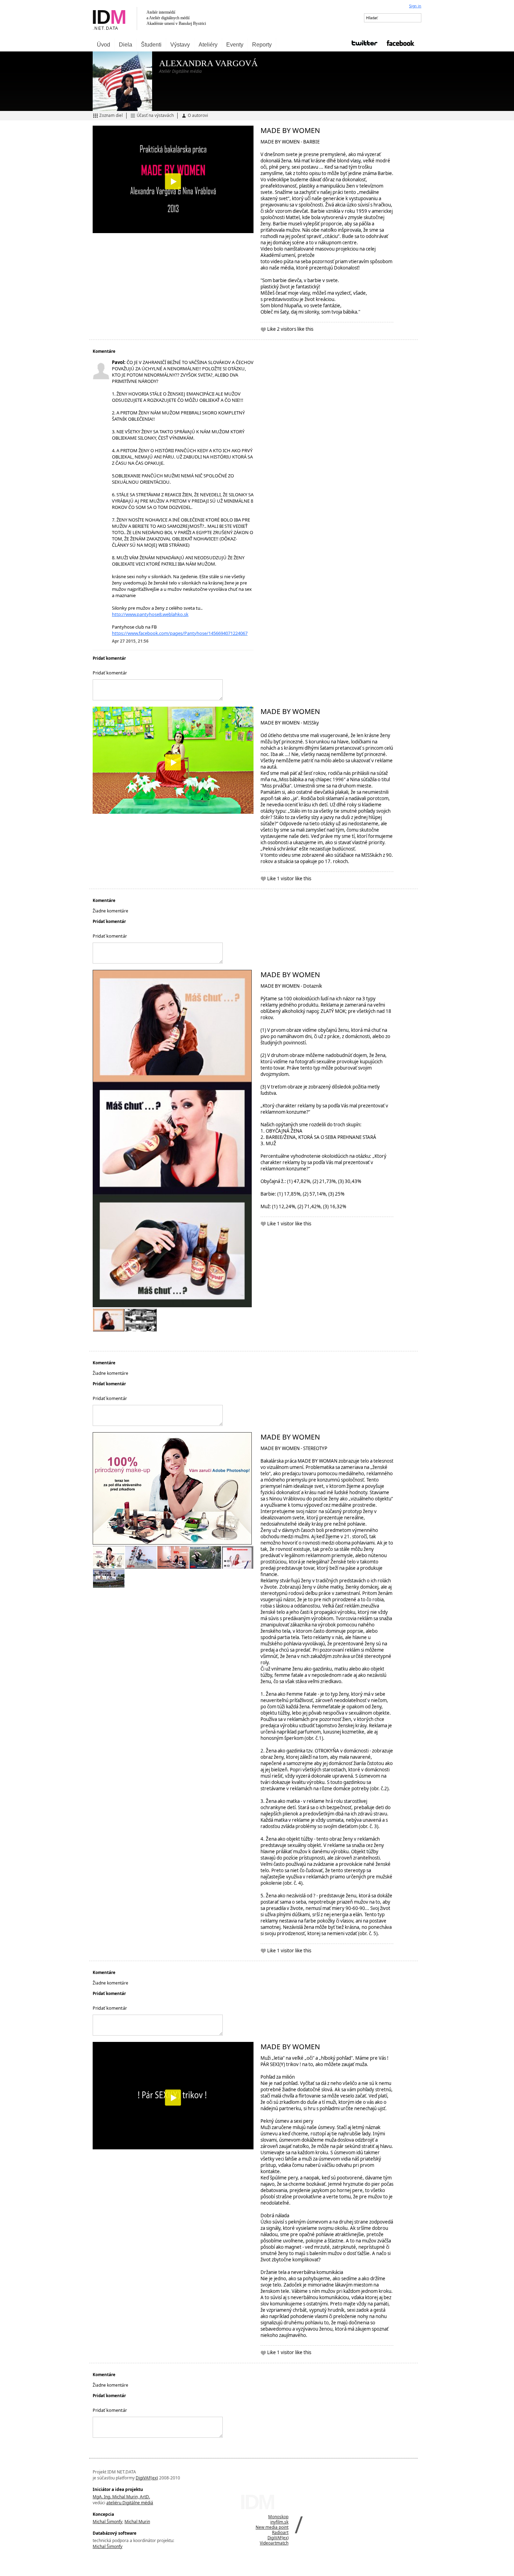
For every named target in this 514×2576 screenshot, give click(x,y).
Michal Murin (137, 2522)
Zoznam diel (111, 115)
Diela (126, 45)
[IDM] (173, 19)
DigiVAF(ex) (147, 2478)
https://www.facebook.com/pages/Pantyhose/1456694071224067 (180, 633)
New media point (272, 2527)
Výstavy (180, 45)
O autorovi (198, 115)
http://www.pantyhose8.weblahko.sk (150, 614)
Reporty (262, 45)
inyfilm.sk (279, 2522)
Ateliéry (208, 45)
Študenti (151, 45)
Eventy (235, 45)
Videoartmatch (274, 2543)
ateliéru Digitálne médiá (130, 2503)
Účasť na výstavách (155, 115)
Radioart (280, 2532)
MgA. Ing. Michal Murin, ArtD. (121, 2497)
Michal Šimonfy (108, 2522)
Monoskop (278, 2517)
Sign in (415, 6)
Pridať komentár (110, 673)
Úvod (103, 45)
